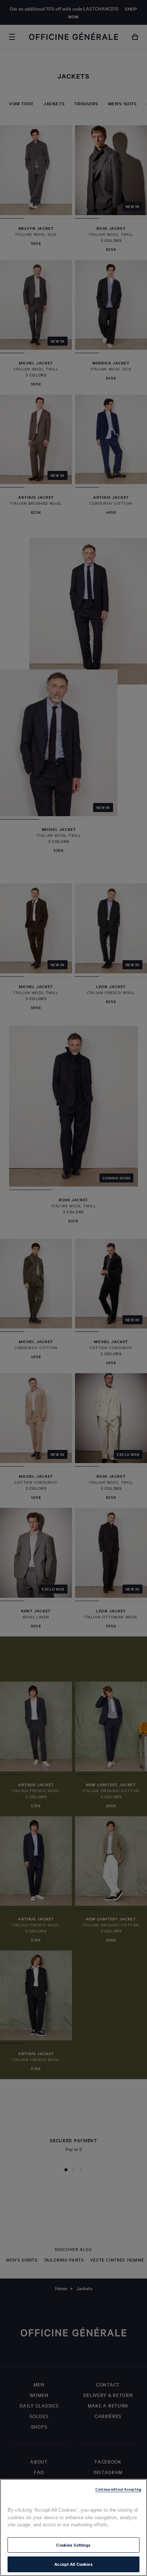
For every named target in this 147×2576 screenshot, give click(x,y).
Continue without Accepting (118, 2489)
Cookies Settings (73, 2545)
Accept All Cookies (73, 2564)
